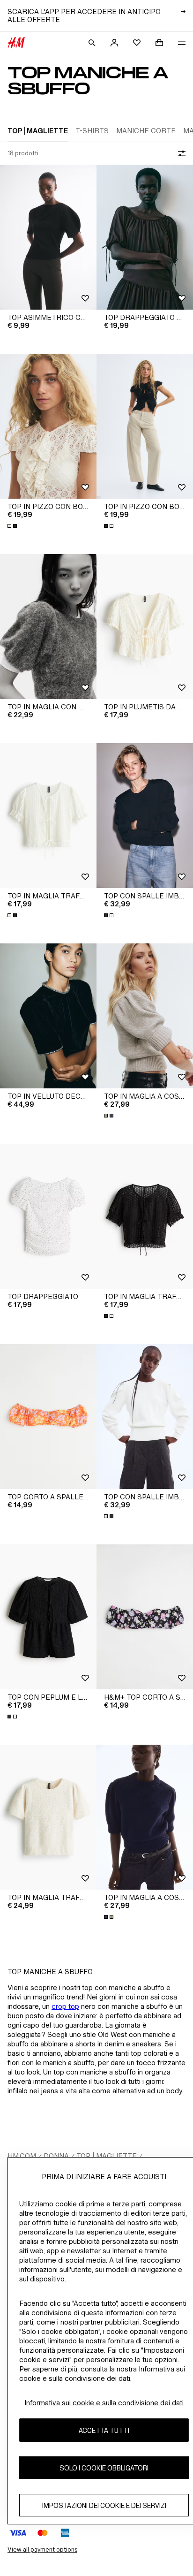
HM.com (22, 2156)
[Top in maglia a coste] (145, 1016)
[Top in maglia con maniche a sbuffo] (48, 627)
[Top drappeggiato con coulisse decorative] (145, 237)
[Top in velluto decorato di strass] (48, 1016)
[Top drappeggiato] (48, 1216)
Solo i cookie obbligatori (104, 2468)
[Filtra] (180, 153)
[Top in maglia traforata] (48, 816)
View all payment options (42, 2549)
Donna (56, 2156)
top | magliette (107, 2156)
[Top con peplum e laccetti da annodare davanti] (48, 1617)
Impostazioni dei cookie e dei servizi (104, 2505)
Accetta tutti (104, 2430)
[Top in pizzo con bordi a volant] (48, 426)
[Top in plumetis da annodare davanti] (145, 627)
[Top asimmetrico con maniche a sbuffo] (48, 237)
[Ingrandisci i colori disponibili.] (13, 526)
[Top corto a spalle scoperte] (48, 1417)
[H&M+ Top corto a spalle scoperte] (145, 1617)
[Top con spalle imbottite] (145, 816)
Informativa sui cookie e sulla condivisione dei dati (104, 2403)
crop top (65, 2006)
